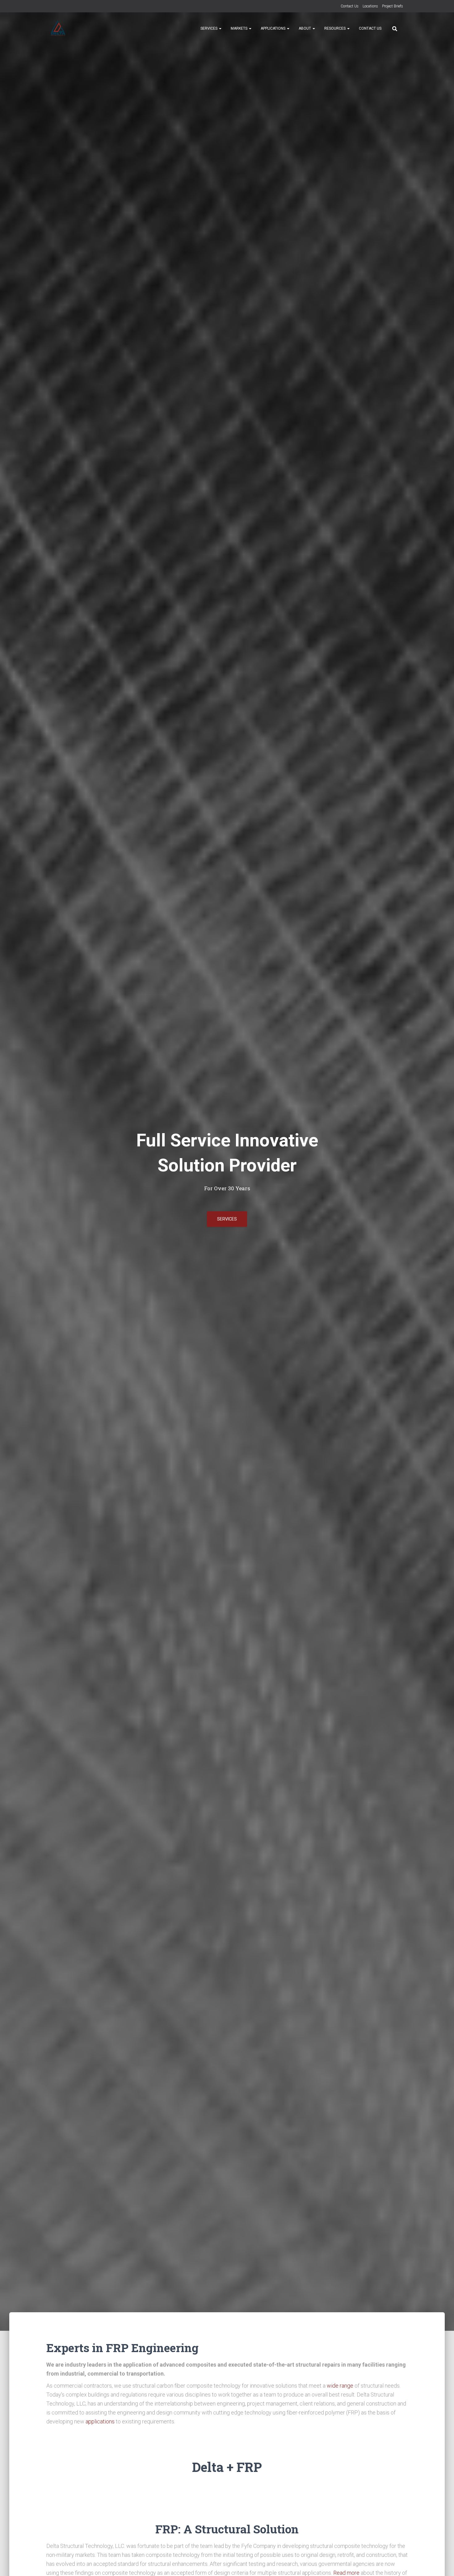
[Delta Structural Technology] (58, 28)
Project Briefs (393, 6)
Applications (273, 28)
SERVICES (227, 1219)
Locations (370, 6)
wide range (340, 2386)
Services (209, 28)
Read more (346, 2573)
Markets (240, 28)
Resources (335, 28)
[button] (220, 28)
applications (100, 2421)
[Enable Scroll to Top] (442, 2564)
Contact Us (350, 6)
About (305, 28)
